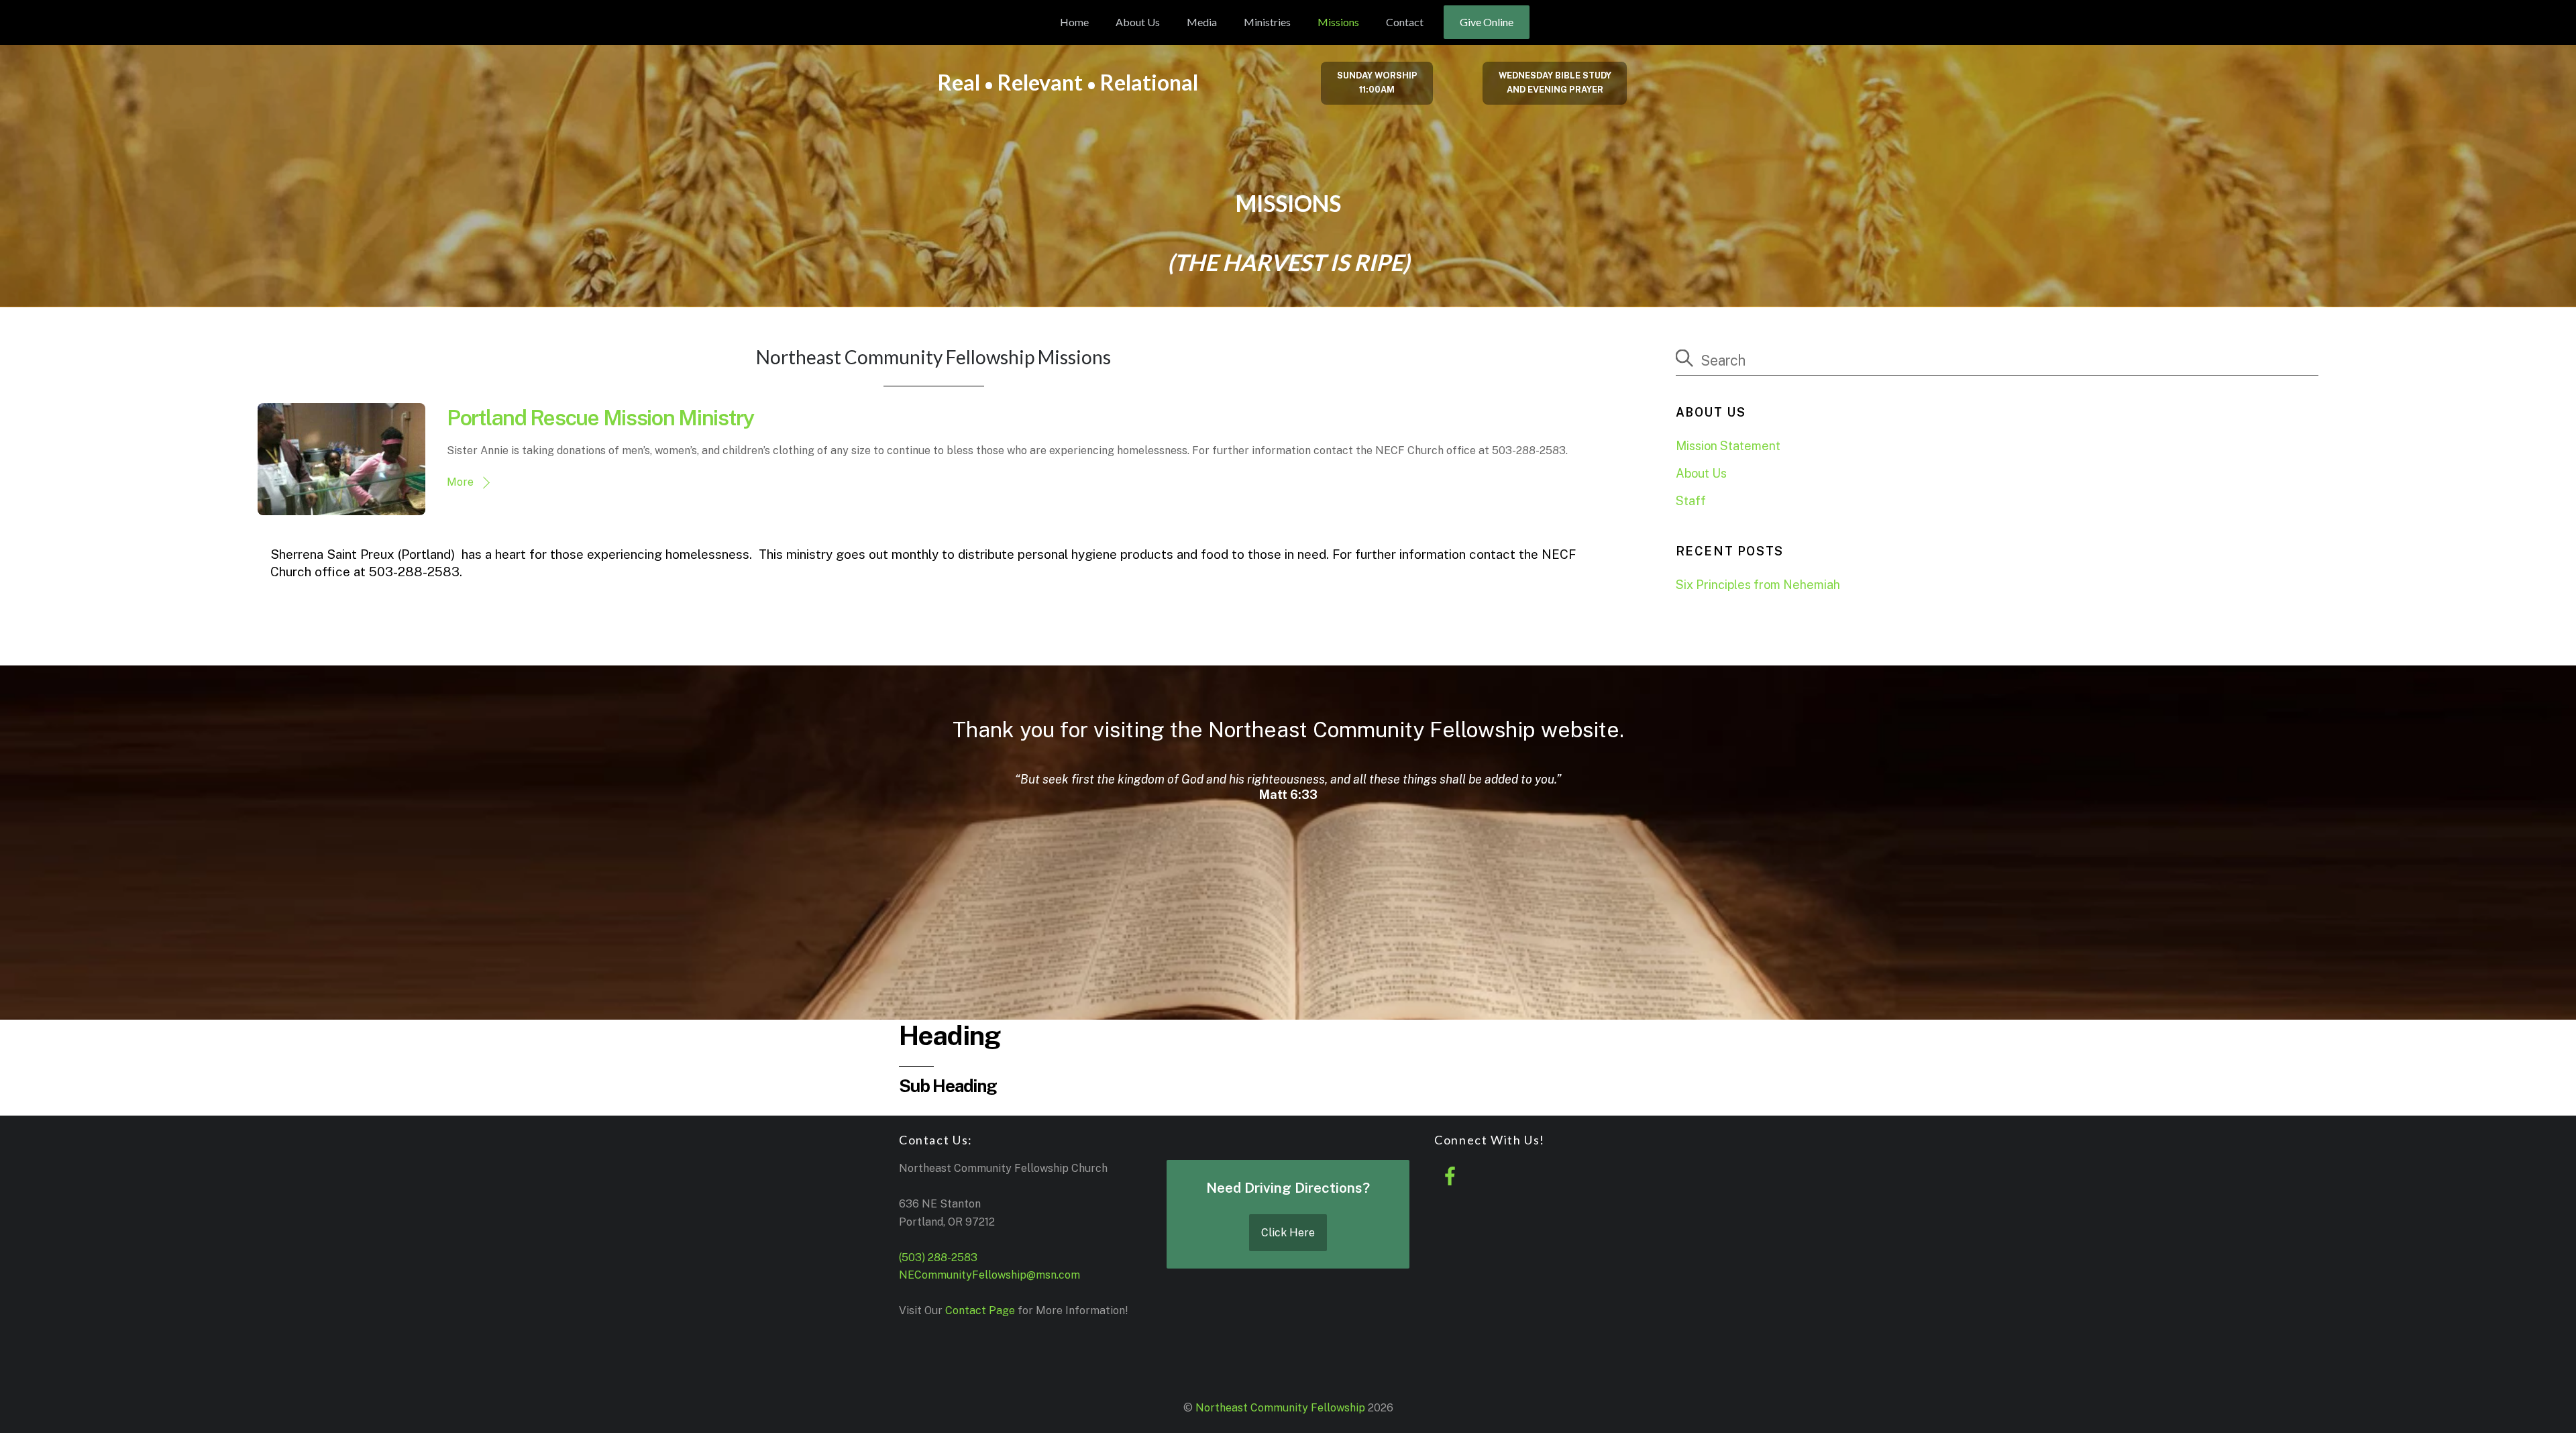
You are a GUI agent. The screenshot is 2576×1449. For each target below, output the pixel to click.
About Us (1138, 22)
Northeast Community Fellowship (1280, 1408)
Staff (1691, 501)
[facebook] (1453, 1176)
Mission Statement (1728, 446)
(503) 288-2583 (938, 1257)
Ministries (1267, 22)
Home (1074, 22)
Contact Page (980, 1310)
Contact (1405, 22)
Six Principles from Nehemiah (1758, 585)
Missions (1338, 22)
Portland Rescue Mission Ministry (600, 418)
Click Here (1288, 1233)
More (460, 482)
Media (1202, 22)
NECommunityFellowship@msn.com (989, 1275)
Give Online (1487, 22)
